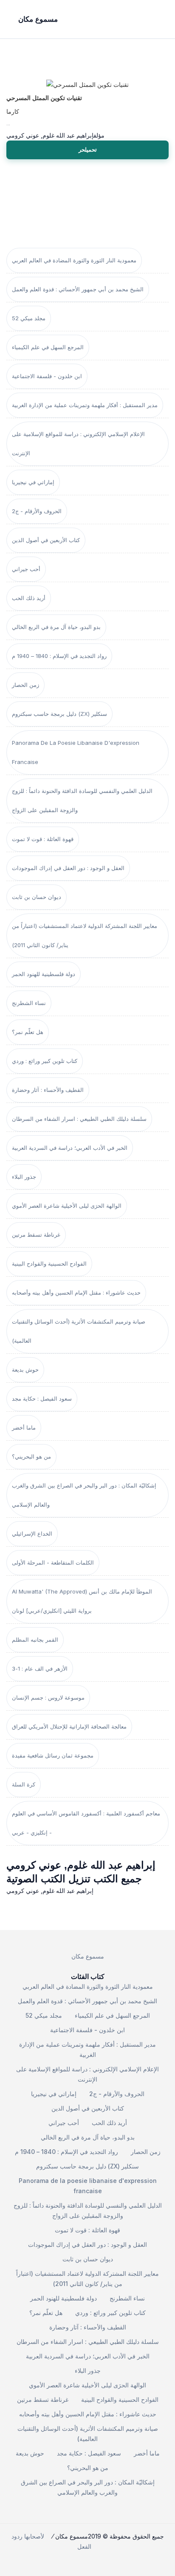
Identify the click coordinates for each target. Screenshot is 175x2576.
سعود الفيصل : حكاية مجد (42, 1399)
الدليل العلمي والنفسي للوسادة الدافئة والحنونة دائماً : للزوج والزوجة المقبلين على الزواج (82, 800)
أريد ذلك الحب (29, 598)
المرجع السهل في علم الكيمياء (48, 347)
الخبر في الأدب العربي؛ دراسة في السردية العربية (70, 1148)
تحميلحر (88, 149)
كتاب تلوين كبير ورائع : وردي (45, 1061)
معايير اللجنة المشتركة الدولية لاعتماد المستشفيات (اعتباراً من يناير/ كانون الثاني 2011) (85, 935)
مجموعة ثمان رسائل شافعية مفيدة (53, 1755)
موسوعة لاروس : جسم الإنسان (48, 1697)
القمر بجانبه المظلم (35, 1640)
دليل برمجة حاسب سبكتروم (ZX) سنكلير (59, 714)
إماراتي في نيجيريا (33, 482)
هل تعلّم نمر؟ (28, 1032)
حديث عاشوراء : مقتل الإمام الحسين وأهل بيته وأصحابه (76, 1292)
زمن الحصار (25, 685)
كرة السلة (24, 1784)
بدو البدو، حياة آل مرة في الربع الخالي (56, 627)
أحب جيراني (26, 569)
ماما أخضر (24, 1427)
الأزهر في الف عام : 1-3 (40, 1669)
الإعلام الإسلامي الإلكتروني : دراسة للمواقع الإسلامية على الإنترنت (78, 444)
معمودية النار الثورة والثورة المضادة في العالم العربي (74, 260)
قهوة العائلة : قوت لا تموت (43, 839)
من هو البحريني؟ (31, 1456)
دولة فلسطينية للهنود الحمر (44, 974)
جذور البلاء (24, 1177)
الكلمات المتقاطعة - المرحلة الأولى (53, 1562)
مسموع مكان (88, 1956)
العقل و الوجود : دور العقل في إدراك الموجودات (68, 868)
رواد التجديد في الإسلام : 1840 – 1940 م (59, 656)
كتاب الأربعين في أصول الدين (46, 540)
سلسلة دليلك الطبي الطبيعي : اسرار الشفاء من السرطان (79, 1119)
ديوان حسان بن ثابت (37, 897)
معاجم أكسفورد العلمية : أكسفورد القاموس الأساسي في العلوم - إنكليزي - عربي (86, 1823)
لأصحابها (34, 2536)
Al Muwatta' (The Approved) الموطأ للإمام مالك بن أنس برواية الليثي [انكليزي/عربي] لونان (82, 1601)
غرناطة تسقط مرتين (36, 1235)
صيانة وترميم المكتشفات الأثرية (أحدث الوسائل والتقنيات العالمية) (79, 1331)
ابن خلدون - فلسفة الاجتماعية (47, 376)
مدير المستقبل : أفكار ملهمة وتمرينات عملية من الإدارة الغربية (85, 405)
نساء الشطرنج (29, 1003)
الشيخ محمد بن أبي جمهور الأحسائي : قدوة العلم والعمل (78, 289)
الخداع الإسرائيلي (32, 1534)
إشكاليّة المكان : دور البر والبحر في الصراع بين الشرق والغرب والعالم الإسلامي (84, 1495)
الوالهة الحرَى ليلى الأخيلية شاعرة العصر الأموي (67, 1206)
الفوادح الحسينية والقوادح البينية (49, 1264)
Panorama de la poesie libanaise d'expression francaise (76, 752)
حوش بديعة (25, 1370)
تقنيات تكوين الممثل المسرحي (44, 98)
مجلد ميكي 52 (29, 318)
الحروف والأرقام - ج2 (37, 511)
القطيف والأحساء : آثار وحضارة (48, 1090)
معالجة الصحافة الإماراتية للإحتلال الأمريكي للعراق (69, 1726)
